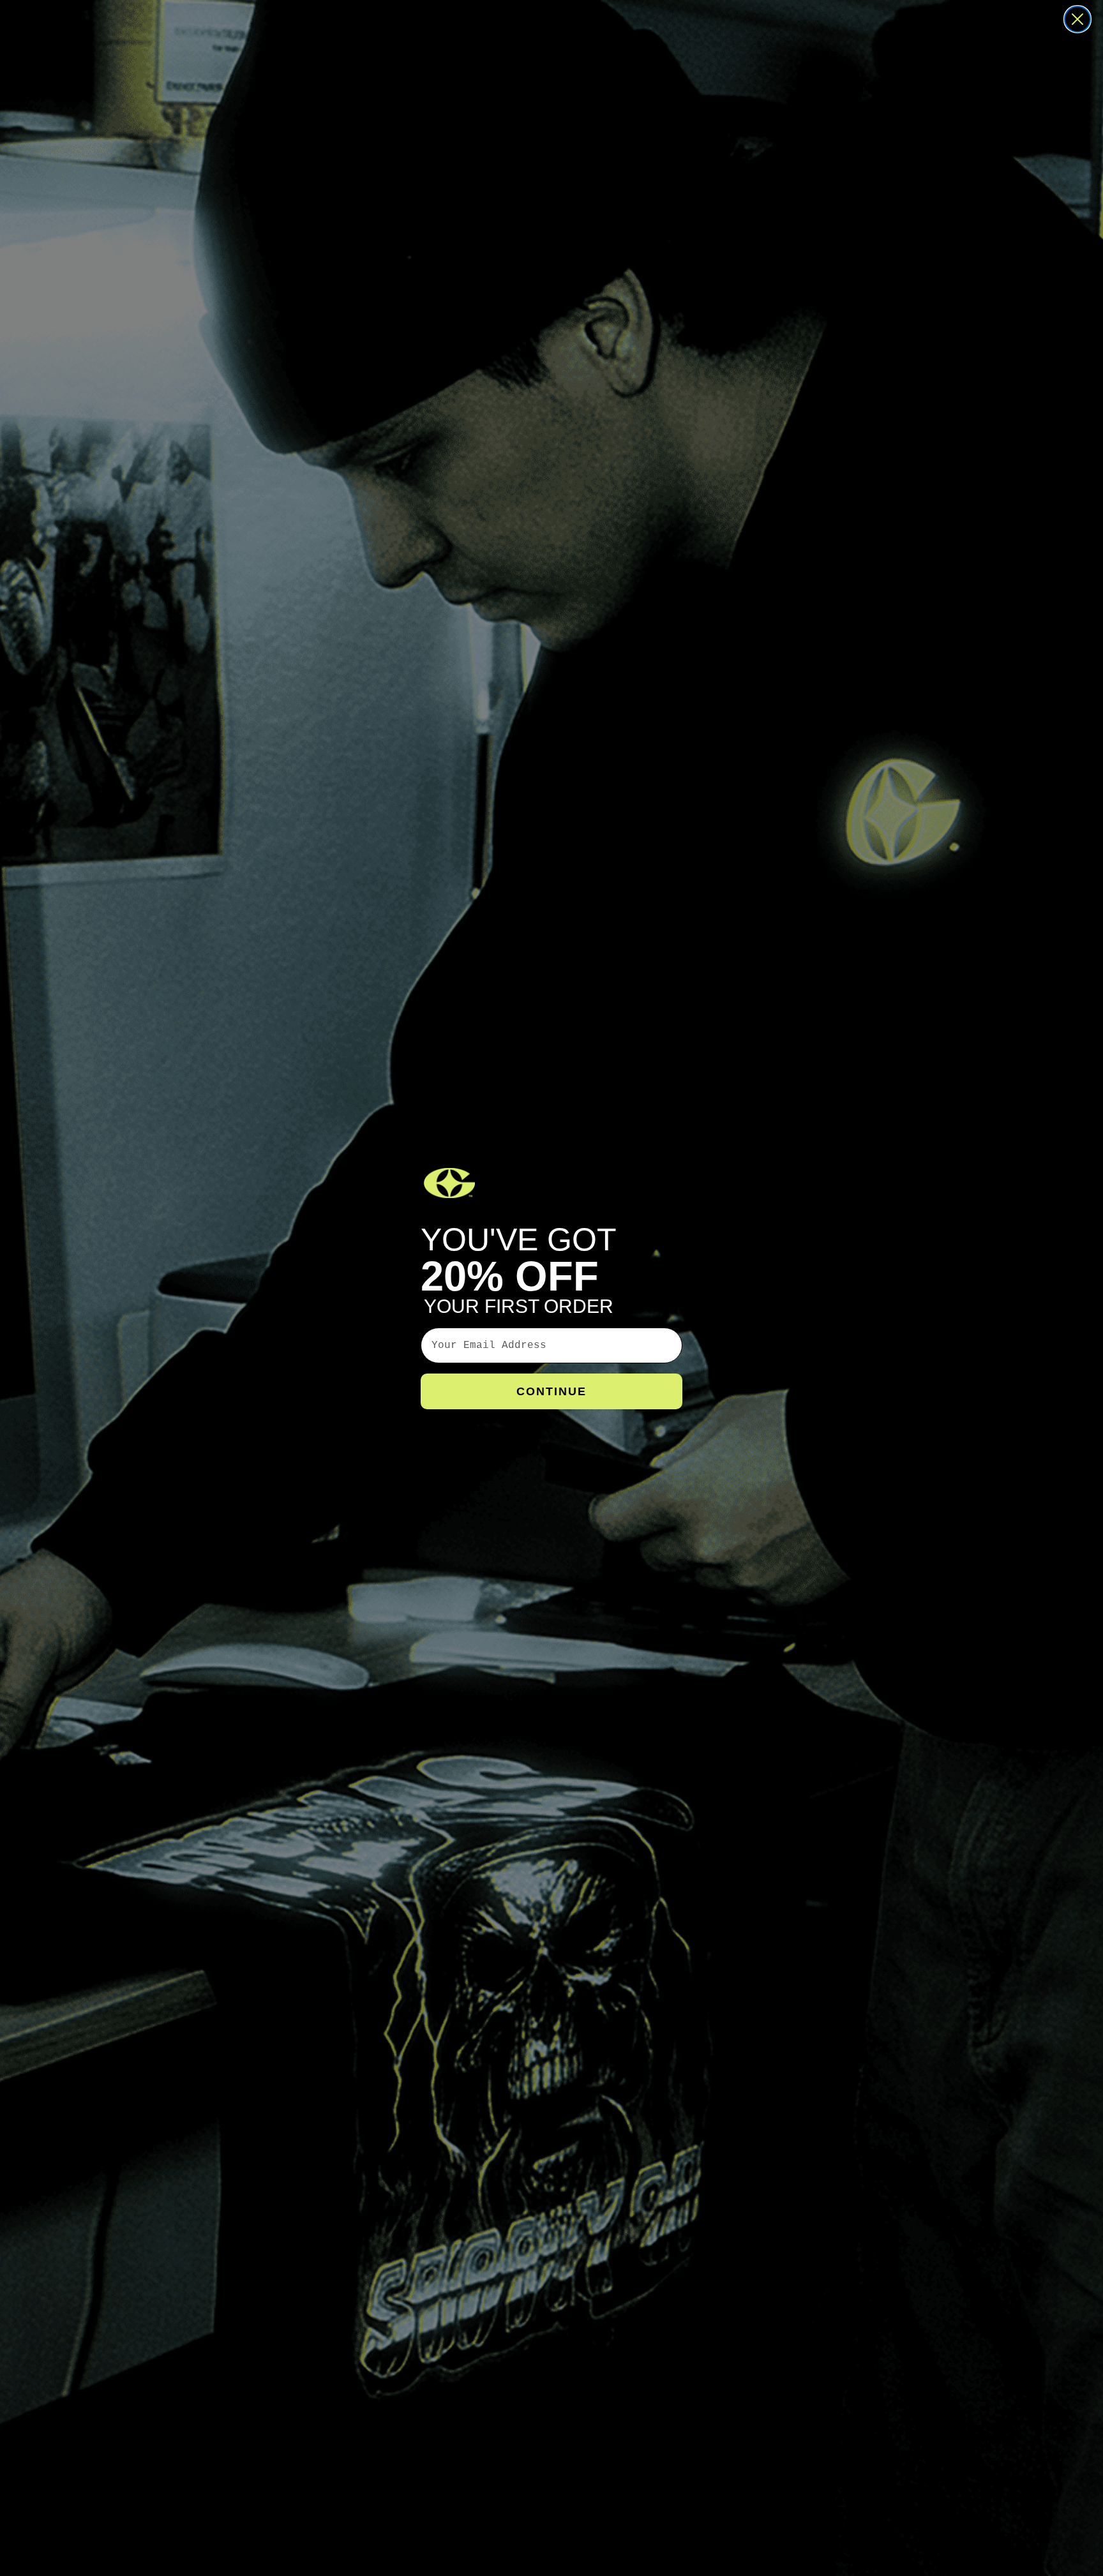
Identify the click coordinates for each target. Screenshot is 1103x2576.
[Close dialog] (1077, 19)
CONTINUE (551, 1391)
